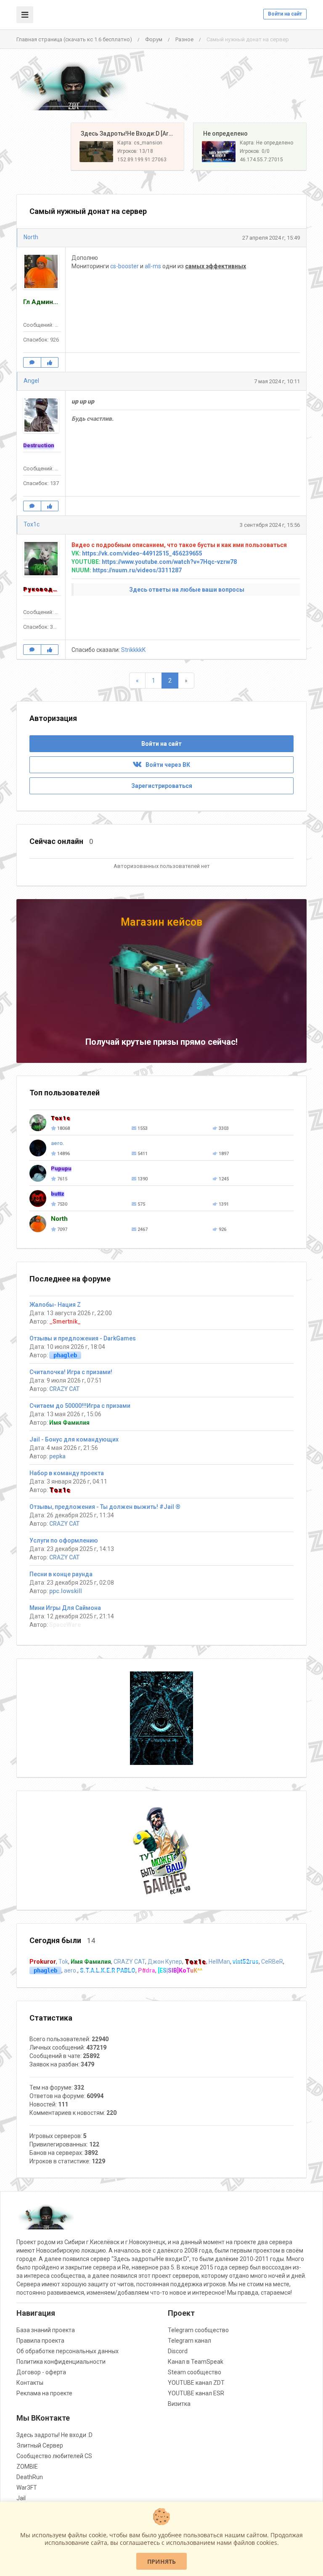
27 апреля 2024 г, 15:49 (271, 238)
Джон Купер (165, 1962)
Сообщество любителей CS (54, 2456)
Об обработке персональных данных (68, 2351)
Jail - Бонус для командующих (74, 1439)
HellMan (219, 1962)
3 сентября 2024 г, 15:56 (270, 525)
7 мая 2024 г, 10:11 (277, 381)
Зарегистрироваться (162, 786)
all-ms (153, 266)
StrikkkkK (133, 650)
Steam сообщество (195, 2372)
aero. (71, 1970)
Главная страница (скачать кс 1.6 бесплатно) (74, 39)
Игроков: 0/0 (255, 151)
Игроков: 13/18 (135, 151)
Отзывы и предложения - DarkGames (83, 1338)
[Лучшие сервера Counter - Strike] (73, 86)
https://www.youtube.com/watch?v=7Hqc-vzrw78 (169, 562)
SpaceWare (65, 1625)
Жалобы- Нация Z (55, 1305)
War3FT (27, 2488)
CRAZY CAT (64, 1389)
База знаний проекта (46, 2330)
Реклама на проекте (44, 2393)
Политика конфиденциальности (61, 2362)
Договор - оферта (41, 2372)
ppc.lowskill (66, 1591)
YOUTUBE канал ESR (196, 2393)
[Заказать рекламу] (161, 1850)
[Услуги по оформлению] (161, 1718)
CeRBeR (272, 1962)
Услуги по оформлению (64, 1540)
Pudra (147, 1970)
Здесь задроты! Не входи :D (54, 2435)
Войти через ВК (166, 765)
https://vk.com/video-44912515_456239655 (142, 553)
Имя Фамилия (69, 1423)
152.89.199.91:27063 (142, 160)
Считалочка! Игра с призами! (71, 1372)
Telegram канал (189, 2341)
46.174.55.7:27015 (261, 160)
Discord (178, 2351)
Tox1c (32, 524)
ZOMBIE (27, 2467)
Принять (161, 2561)
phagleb (65, 1355)
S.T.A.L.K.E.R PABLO (108, 1970)
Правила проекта (40, 2341)
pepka (57, 1456)
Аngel (31, 381)
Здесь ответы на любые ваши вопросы (187, 590)
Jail (21, 2498)
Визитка (179, 2404)
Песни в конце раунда (61, 1574)
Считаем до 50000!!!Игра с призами (80, 1406)
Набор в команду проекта (67, 1473)
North (31, 237)
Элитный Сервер (40, 2445)
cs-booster (124, 266)
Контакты (30, 2383)
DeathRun (30, 2477)
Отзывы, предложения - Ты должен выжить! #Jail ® (105, 1507)
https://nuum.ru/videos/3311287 (137, 570)
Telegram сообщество (198, 2330)
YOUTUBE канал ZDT (196, 2383)
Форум (154, 39)
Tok (63, 1962)
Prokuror (43, 1962)
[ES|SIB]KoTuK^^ (180, 1970)
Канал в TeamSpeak (196, 2362)
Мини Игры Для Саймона (65, 1608)
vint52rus (246, 1962)
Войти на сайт (285, 14)
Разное (184, 39)
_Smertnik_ (65, 1321)
